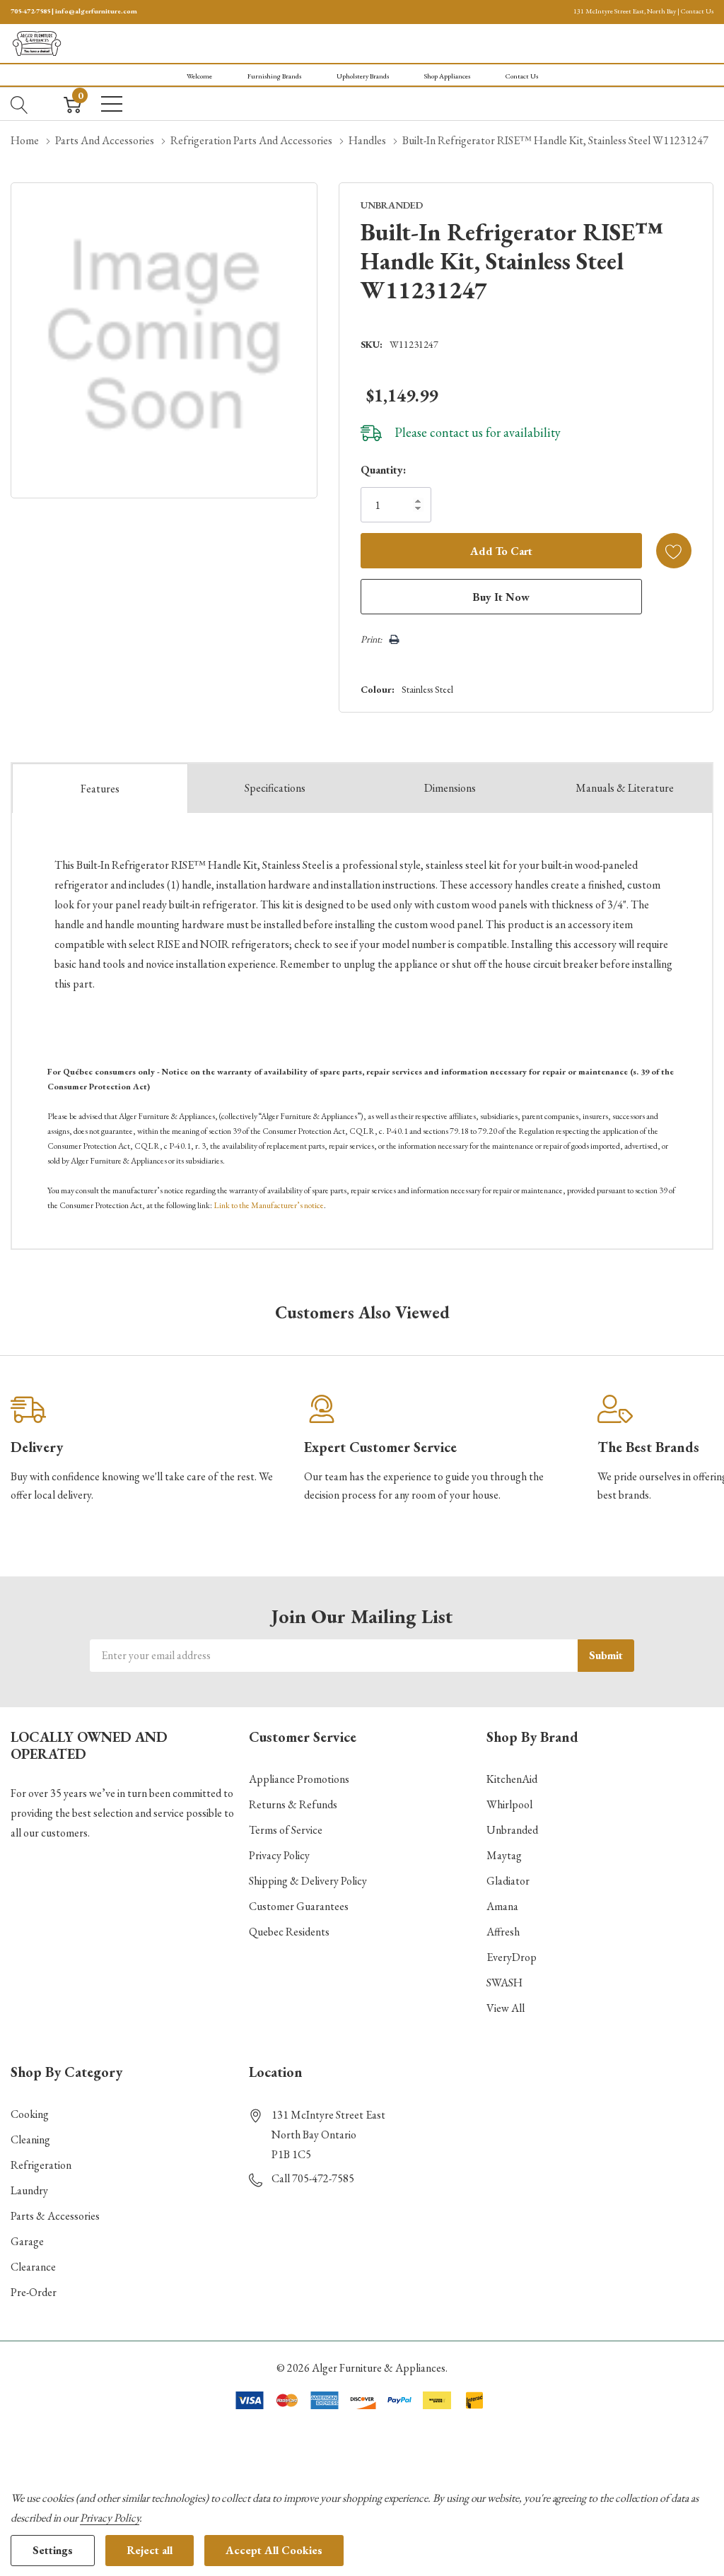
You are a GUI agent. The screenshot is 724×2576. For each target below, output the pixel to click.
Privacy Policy (279, 1855)
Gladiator (508, 1881)
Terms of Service (286, 1830)
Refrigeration (41, 2165)
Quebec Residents (289, 1932)
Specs (275, 788)
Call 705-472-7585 (313, 2178)
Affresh (503, 1932)
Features (100, 789)
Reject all (150, 2550)
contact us (456, 432)
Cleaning (30, 2139)
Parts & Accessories (55, 2216)
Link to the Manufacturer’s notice (269, 1205)
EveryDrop (512, 1957)
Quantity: (383, 470)
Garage (27, 2241)
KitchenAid (512, 1779)
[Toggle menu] (112, 104)
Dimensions (450, 788)
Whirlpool (509, 1804)
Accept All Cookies (274, 2550)
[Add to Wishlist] (674, 551)
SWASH (504, 1983)
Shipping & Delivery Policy (308, 1881)
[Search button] (19, 104)
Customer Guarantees (299, 1906)
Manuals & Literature (625, 788)
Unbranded (512, 1830)
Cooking (30, 2114)
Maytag (504, 1855)
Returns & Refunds (293, 1804)
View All (506, 2008)
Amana (502, 1906)
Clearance (33, 2267)
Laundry (29, 2190)
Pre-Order (34, 2292)
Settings (53, 2550)
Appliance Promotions (299, 1779)
